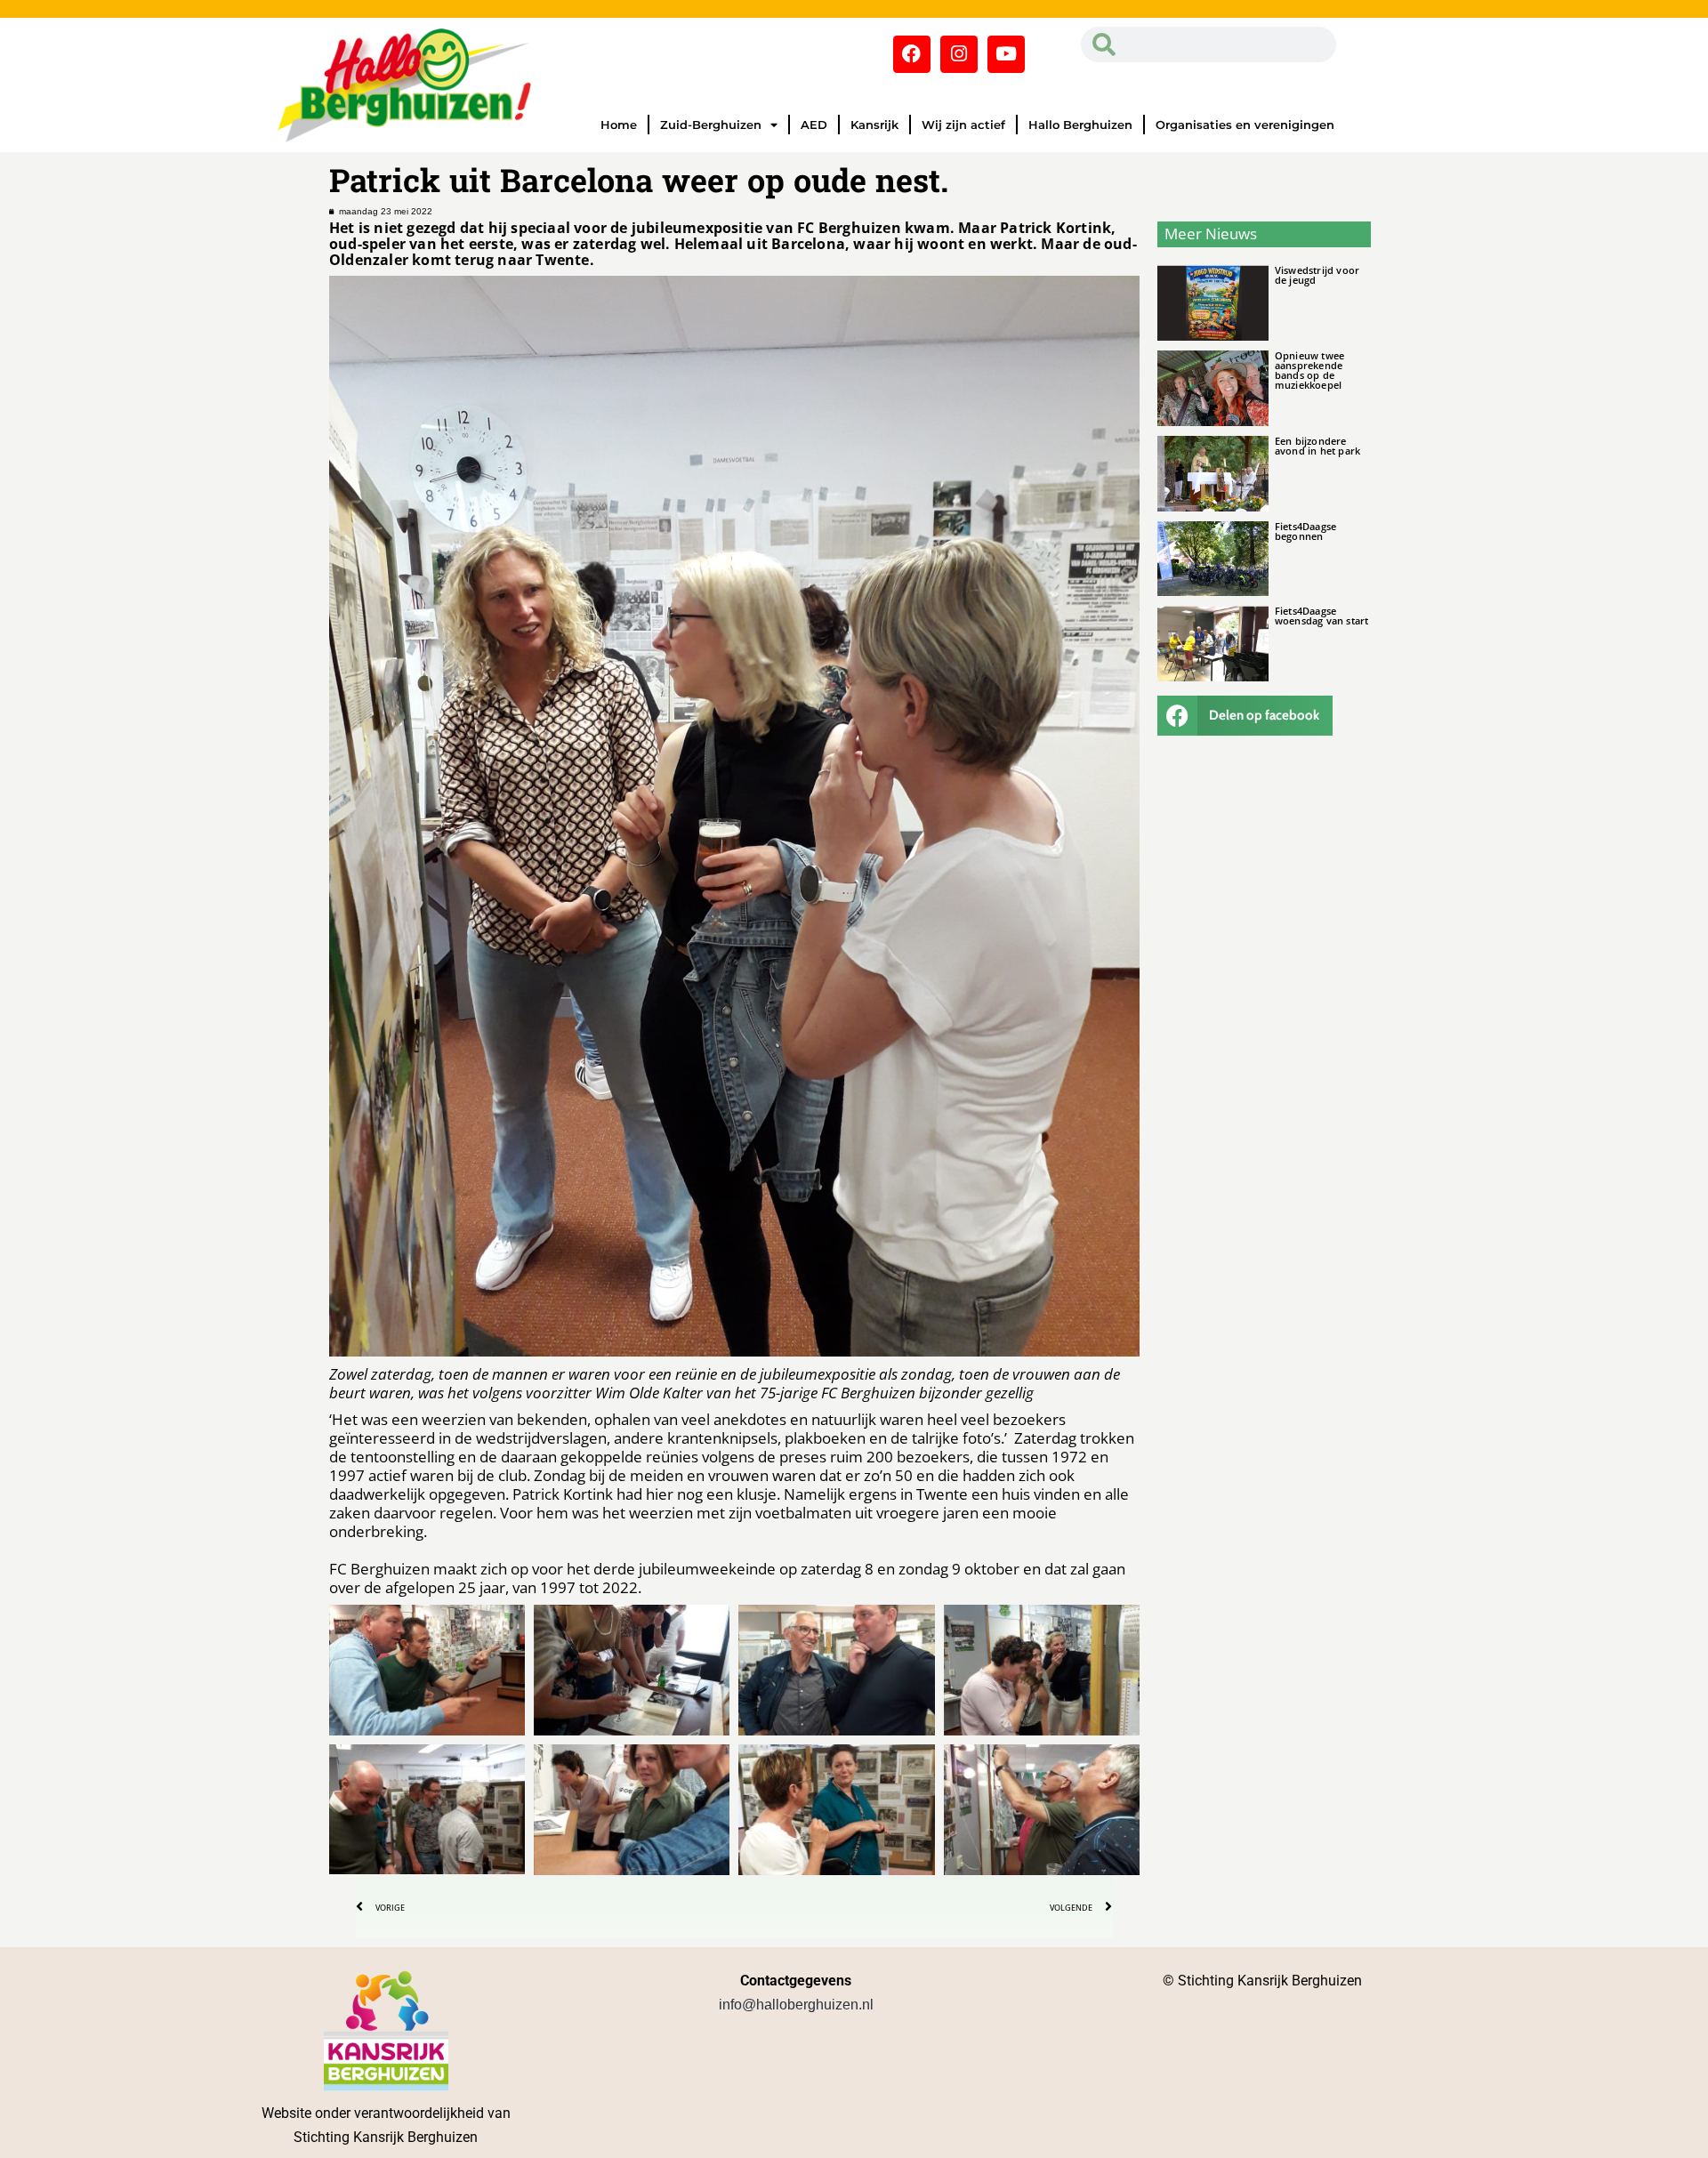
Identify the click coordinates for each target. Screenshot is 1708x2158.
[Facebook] (912, 54)
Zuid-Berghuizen (711, 125)
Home (619, 125)
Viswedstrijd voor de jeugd (1317, 275)
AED (814, 125)
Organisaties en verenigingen (1245, 125)
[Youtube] (1006, 54)
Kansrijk (874, 125)
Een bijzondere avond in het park (1317, 446)
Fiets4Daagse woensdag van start (1322, 616)
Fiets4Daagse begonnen (1305, 531)
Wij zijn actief (963, 125)
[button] (1245, 716)
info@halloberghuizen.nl (796, 2005)
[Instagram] (959, 54)
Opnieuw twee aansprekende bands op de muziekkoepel (1309, 370)
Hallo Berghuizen (1080, 125)
